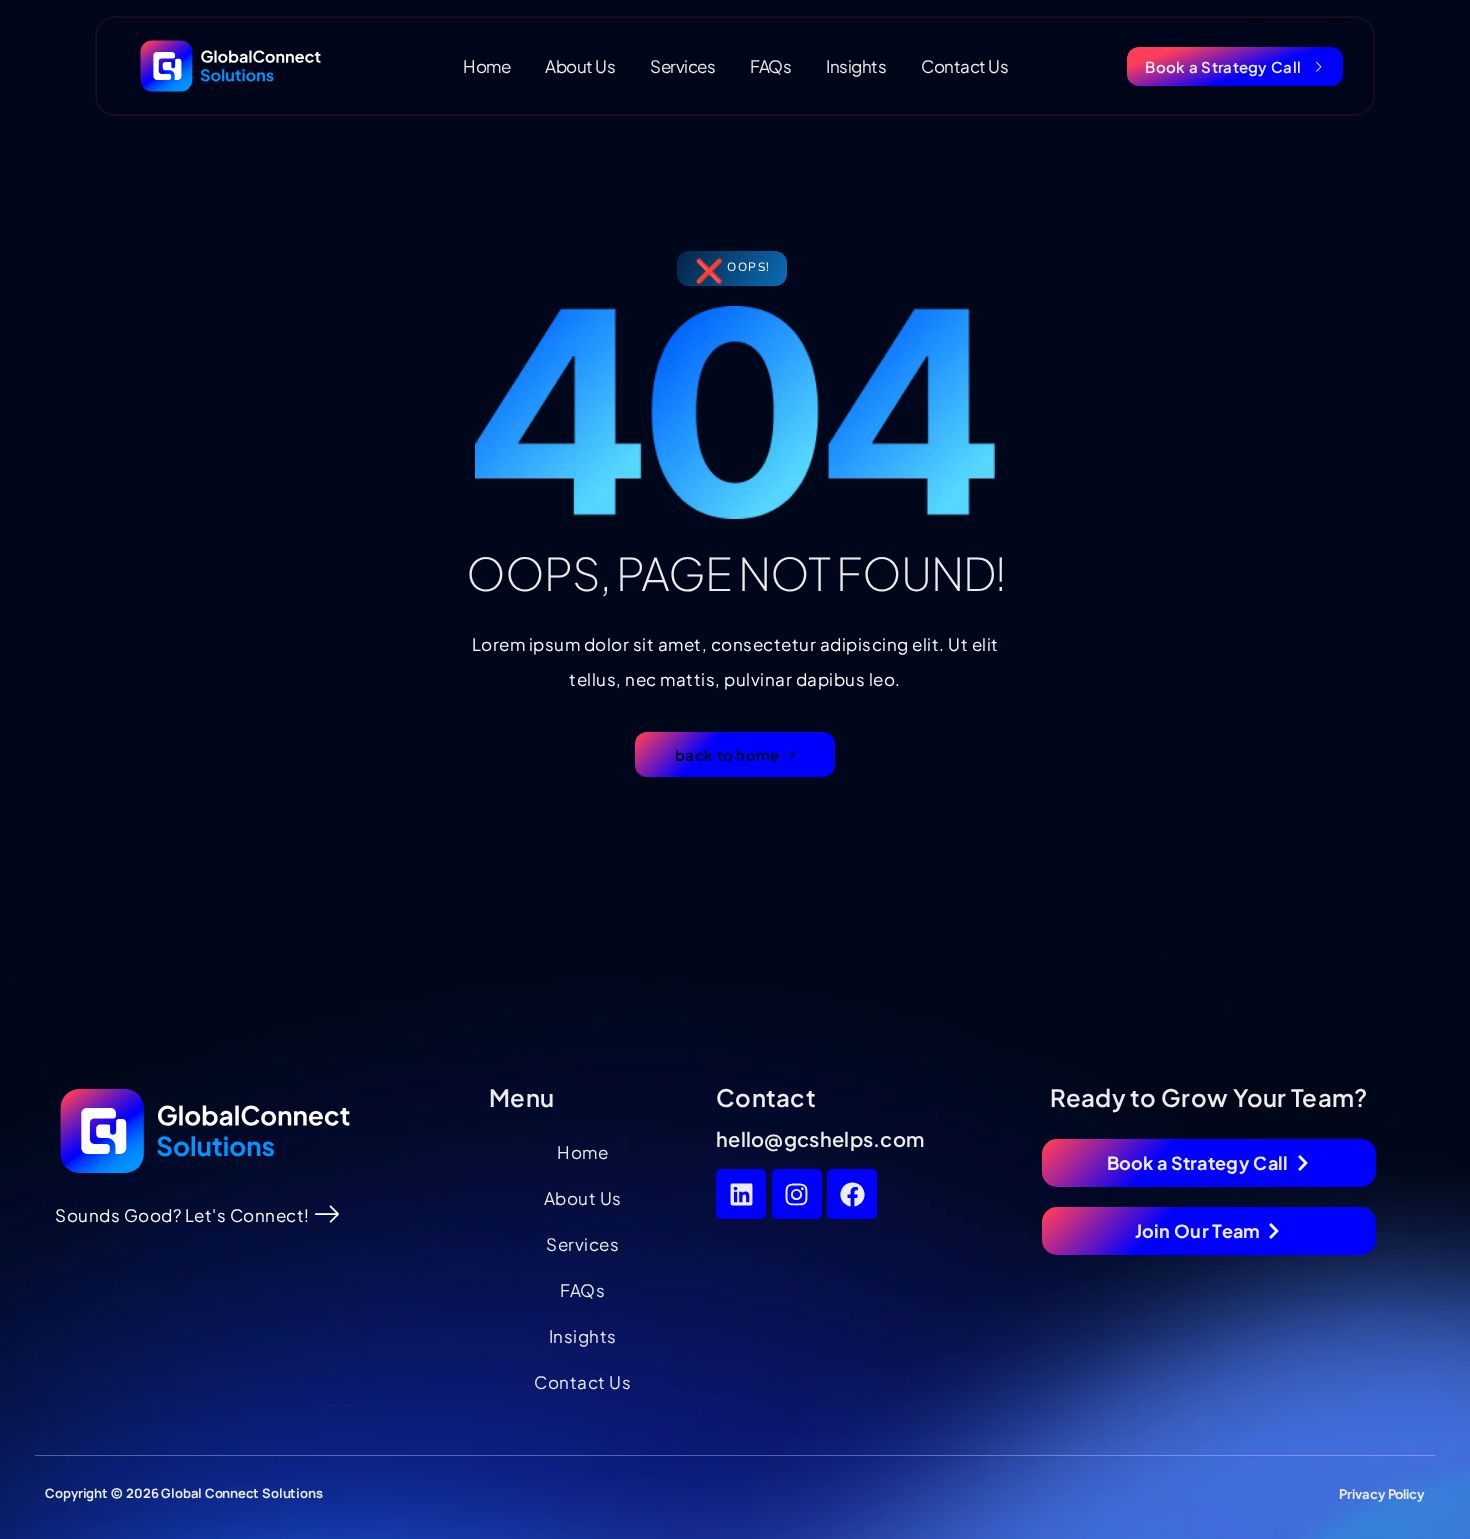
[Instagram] (797, 1194)
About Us (580, 66)
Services (682, 66)
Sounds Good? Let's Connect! (182, 1215)
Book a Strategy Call (1223, 66)
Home (486, 66)
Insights (856, 66)
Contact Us (964, 66)
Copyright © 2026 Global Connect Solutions (184, 1493)
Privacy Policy (1382, 1494)
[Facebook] (852, 1194)
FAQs (770, 66)
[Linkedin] (741, 1194)
